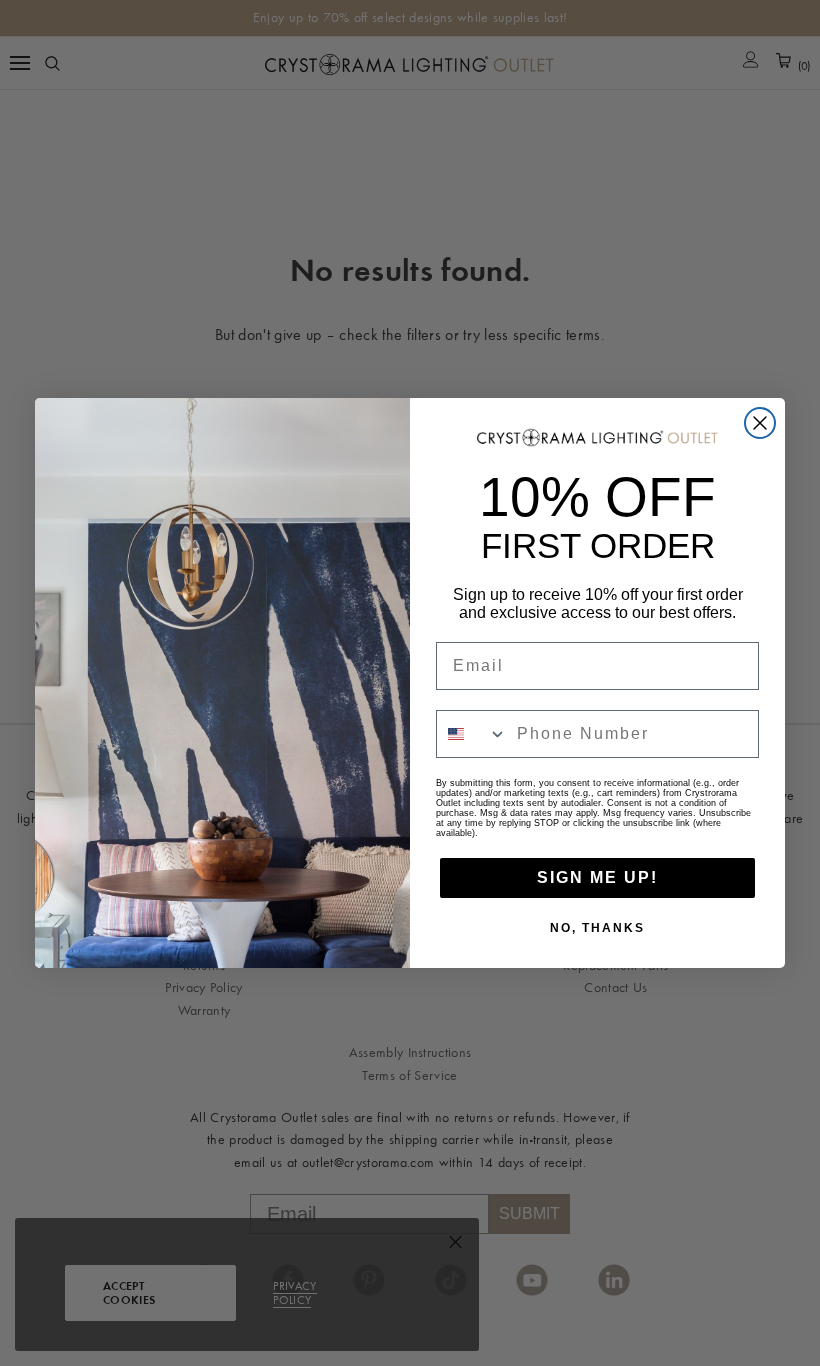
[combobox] (472, 734)
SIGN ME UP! (597, 877)
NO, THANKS (597, 928)
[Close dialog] (760, 423)
